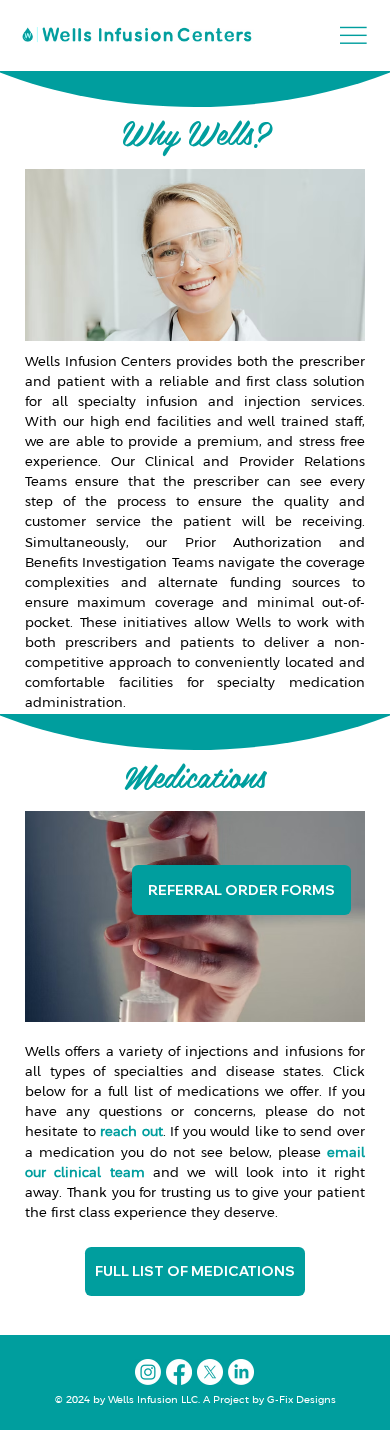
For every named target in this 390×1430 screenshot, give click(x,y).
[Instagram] (148, 1372)
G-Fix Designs (300, 1400)
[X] (210, 1372)
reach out (131, 1132)
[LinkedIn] (241, 1372)
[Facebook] (179, 1372)
